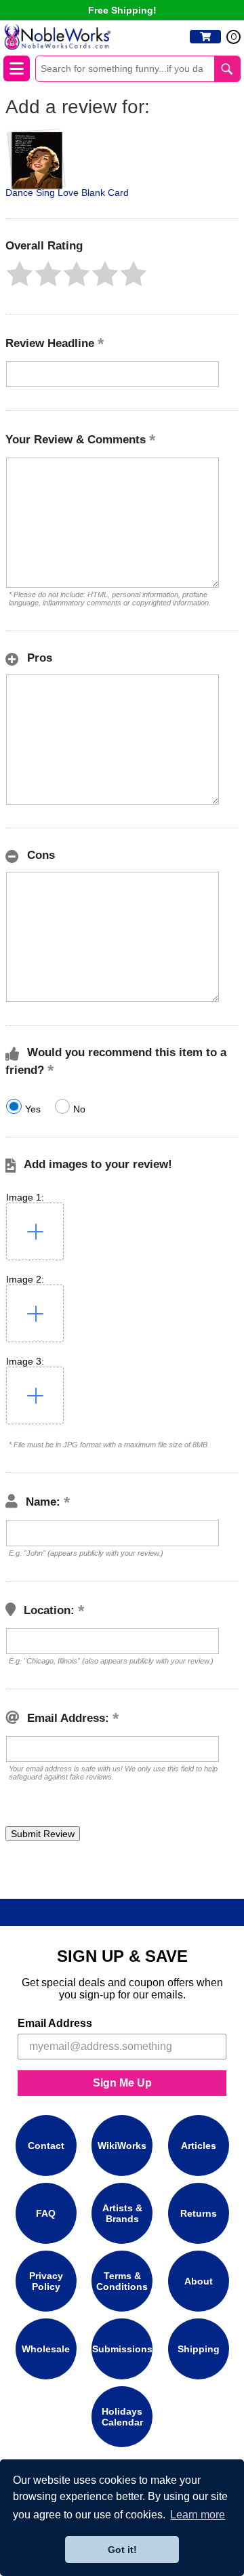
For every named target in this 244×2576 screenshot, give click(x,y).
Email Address (55, 2023)
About (199, 2281)
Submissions (122, 2349)
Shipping (199, 2349)
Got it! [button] (122, 2550)
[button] (20, 274)
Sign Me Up (122, 2083)
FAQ (46, 2213)
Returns (199, 2213)
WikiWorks (122, 2146)
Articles (199, 2146)
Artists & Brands (122, 2213)
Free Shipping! (122, 10)
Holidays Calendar (122, 2417)
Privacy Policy (46, 2281)
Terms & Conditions (122, 2281)
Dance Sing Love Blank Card (67, 193)
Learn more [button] (198, 2515)
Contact (46, 2146)
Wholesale (46, 2349)
